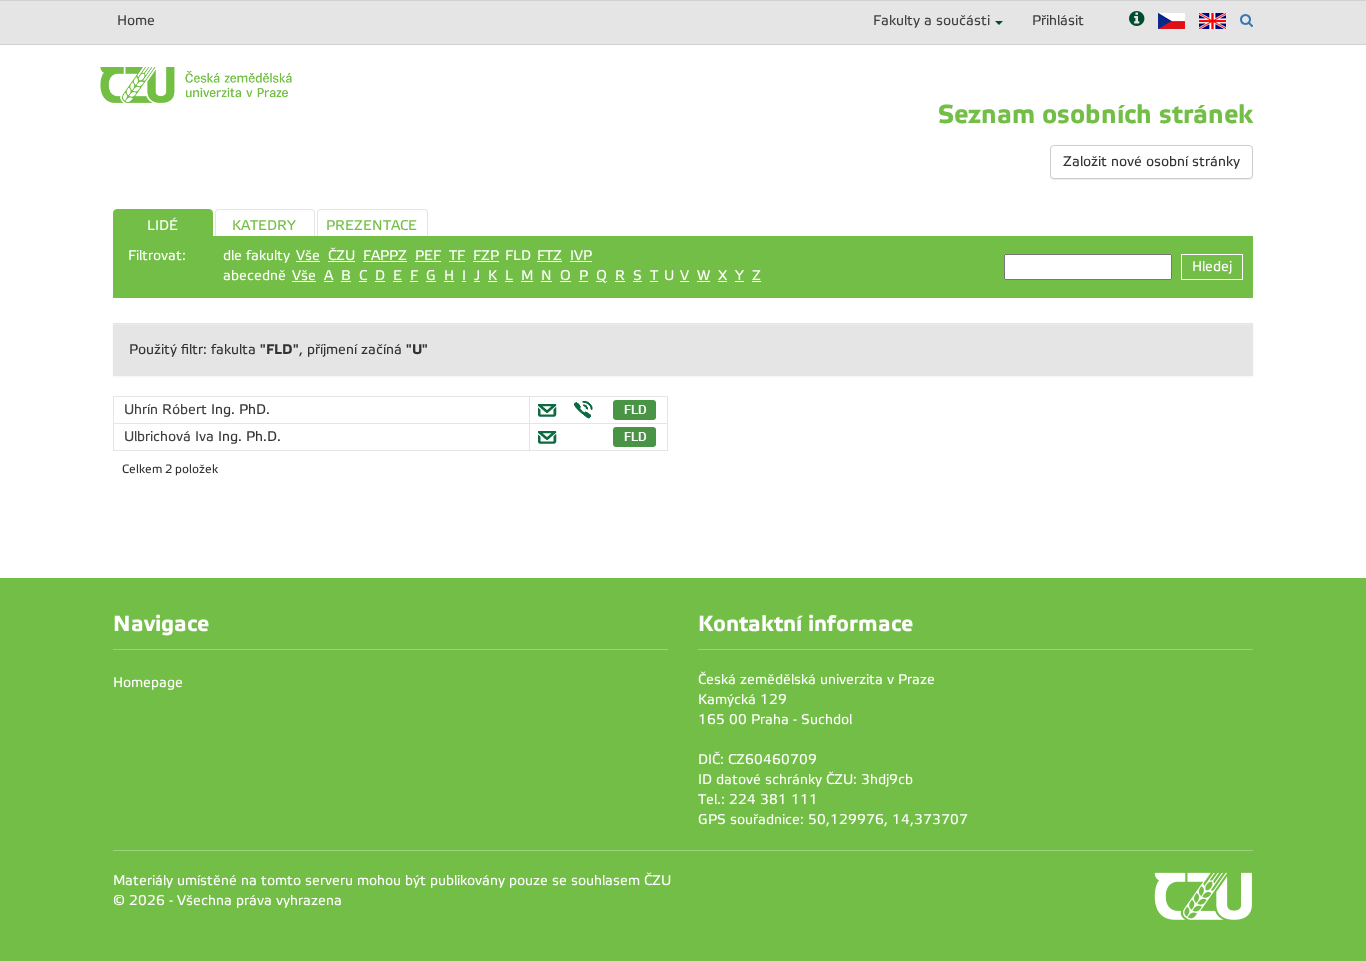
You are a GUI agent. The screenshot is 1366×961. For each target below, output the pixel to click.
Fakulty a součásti (931, 20)
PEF (428, 255)
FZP (486, 255)
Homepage (148, 682)
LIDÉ (162, 225)
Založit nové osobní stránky (1151, 161)
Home (136, 20)
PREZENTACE (371, 225)
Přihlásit (1058, 20)
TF (457, 255)
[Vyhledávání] (1246, 20)
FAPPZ (385, 255)
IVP (581, 255)
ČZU (341, 255)
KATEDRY (264, 225)
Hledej (1212, 266)
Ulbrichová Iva (171, 436)
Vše (308, 255)
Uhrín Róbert (167, 409)
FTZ (549, 255)
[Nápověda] (1136, 20)
